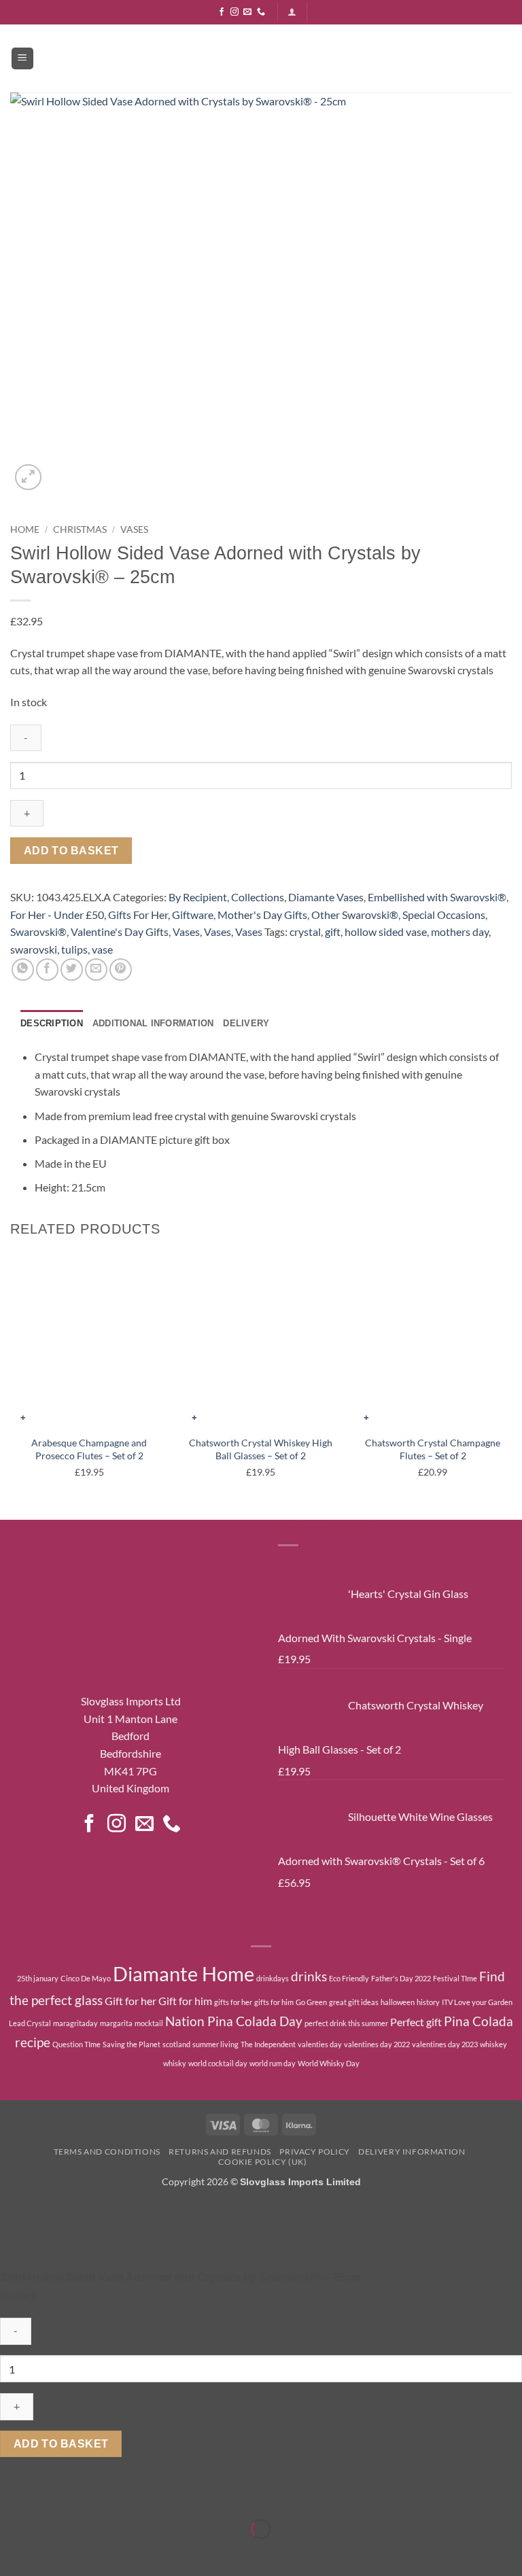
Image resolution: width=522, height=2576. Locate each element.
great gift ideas (354, 2002)
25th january (38, 1978)
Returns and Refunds (220, 2152)
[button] (22, 59)
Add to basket (71, 851)
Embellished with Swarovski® (437, 897)
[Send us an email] (247, 12)
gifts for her (233, 2002)
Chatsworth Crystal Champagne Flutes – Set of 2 (433, 1449)
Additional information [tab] (153, 1023)
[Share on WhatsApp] (23, 970)
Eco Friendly (349, 1978)
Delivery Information (412, 2152)
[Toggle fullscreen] (53, 2495)
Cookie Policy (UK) (262, 2162)
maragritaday (75, 2023)
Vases (134, 529)
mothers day (460, 932)
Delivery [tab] (246, 1023)
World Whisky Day (329, 2063)
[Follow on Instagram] (234, 12)
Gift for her (130, 2001)
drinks (309, 1976)
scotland (176, 2044)
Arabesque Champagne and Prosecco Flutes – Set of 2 (89, 1449)
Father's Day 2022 (401, 1978)
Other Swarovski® (355, 915)
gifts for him (274, 2002)
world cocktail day (218, 2063)
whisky (175, 2063)
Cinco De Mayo (86, 1978)
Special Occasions (444, 915)
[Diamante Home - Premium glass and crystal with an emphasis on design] (261, 58)
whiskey (493, 2044)
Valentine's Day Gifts (120, 932)
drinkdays (273, 1978)
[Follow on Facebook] (222, 12)
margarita (116, 2023)
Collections (258, 897)
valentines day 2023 (445, 2044)
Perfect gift (416, 2022)
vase (102, 949)
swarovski (34, 949)
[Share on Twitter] (72, 970)
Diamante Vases (326, 897)
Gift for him (185, 2001)
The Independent (268, 2044)
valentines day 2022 (377, 2044)
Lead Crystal (30, 2023)
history (428, 2002)
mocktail (149, 2023)
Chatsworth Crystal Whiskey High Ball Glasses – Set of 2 (261, 1449)
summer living (215, 2044)
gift (333, 932)
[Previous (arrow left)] (13, 2553)
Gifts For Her (138, 915)
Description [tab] (52, 1023)
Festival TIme (455, 1978)
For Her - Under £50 (57, 915)
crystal (305, 932)
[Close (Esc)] (131, 2495)
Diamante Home (184, 1973)
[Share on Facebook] (47, 970)
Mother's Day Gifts (262, 915)
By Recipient (198, 897)
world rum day (273, 2063)
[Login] (292, 12)
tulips (74, 949)
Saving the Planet (132, 2044)
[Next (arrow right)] (53, 2553)
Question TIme (76, 2044)
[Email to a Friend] (96, 970)
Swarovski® (38, 932)
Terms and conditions (107, 2152)
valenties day (320, 2044)
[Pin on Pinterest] (121, 970)
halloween (398, 2002)
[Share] (91, 2495)
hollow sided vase (386, 932)
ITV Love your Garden (477, 2002)
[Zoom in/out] (13, 2495)
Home (25, 529)
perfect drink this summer (346, 2023)
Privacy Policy (315, 2152)
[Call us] (261, 12)
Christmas (80, 529)
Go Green (311, 2002)
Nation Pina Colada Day (234, 2021)
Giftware (193, 915)
